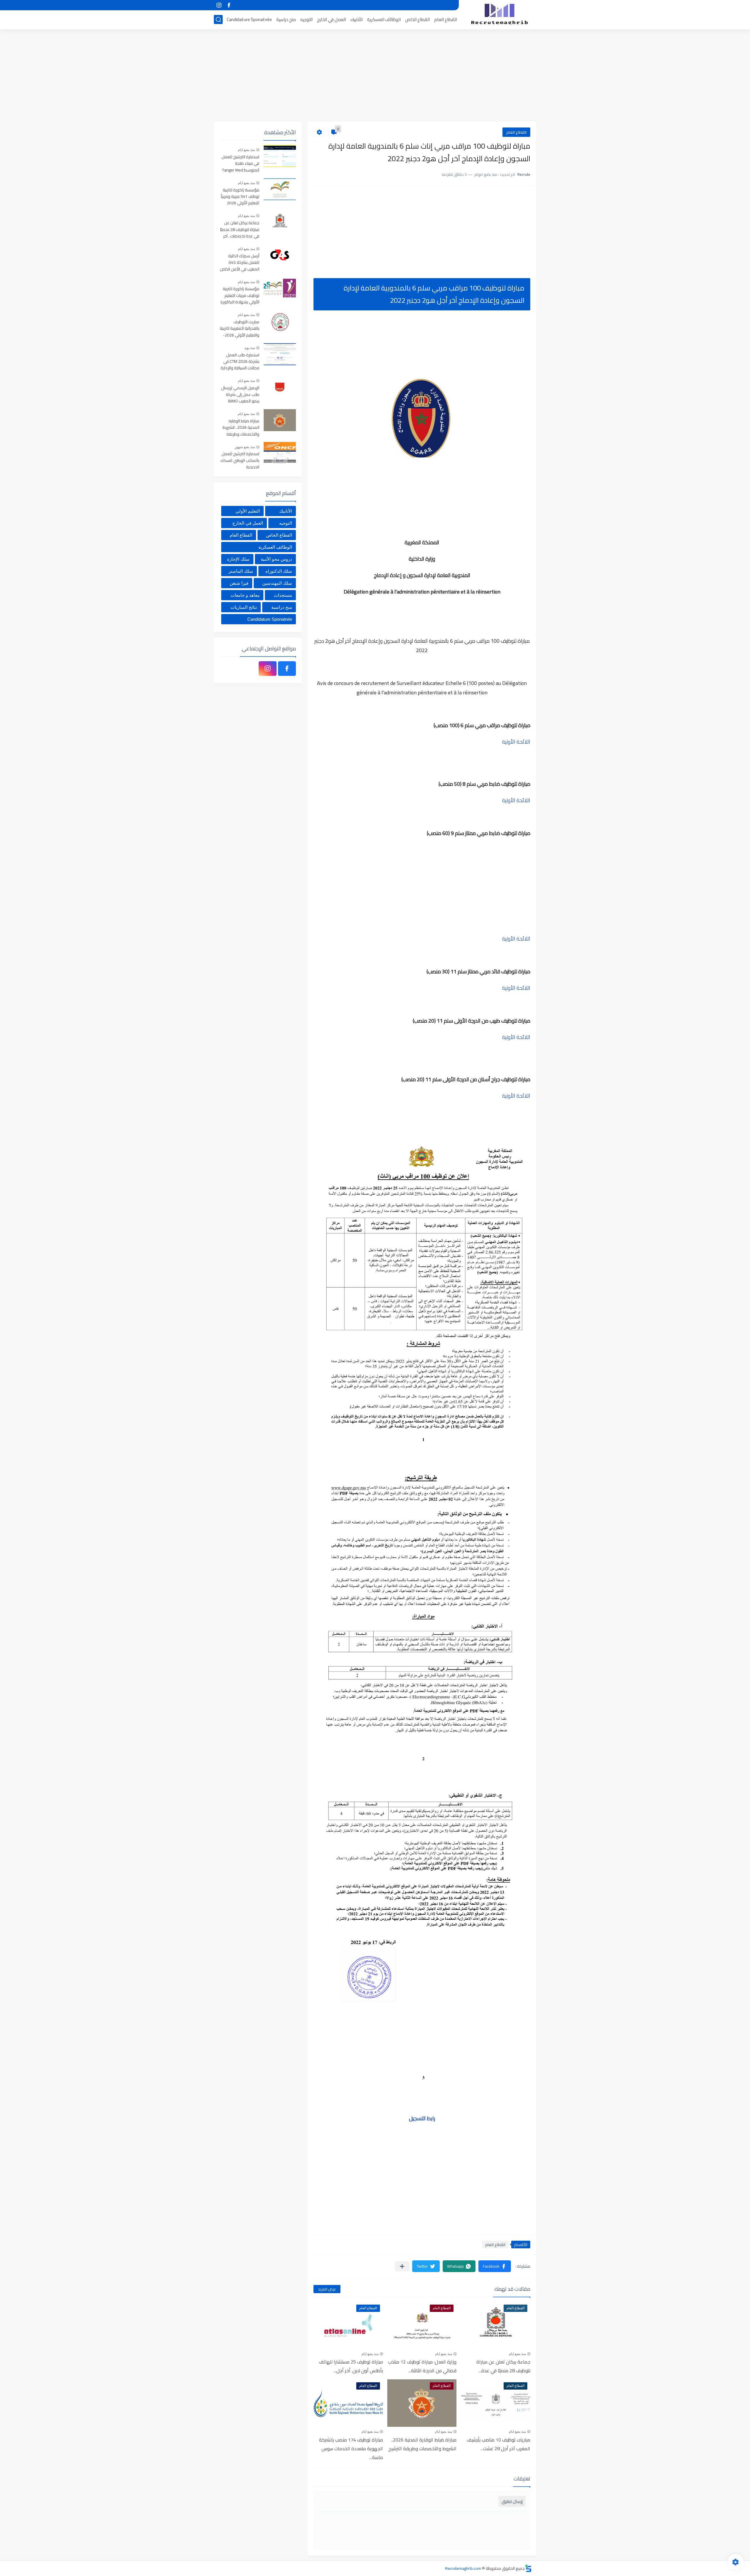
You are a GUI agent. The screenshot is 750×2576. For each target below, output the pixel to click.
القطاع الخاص (417, 19)
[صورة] (280, 156)
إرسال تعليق (512, 2501)
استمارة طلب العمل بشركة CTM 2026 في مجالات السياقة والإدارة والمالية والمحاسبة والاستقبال (240, 362)
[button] (495, 2266)
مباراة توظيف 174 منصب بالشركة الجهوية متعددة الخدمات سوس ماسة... (351, 2449)
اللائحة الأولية (516, 742)
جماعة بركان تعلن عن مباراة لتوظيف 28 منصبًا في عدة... (503, 2366)
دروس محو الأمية (276, 559)
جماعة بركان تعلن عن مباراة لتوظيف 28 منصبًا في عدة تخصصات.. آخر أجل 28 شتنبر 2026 (240, 230)
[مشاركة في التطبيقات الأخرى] (402, 2266)
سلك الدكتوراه (279, 571)
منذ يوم (250, 348)
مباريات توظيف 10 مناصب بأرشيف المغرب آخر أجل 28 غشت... (498, 2444)
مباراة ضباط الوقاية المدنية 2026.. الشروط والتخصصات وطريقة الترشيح (422, 2444)
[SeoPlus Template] (528, 2568)
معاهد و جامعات (245, 595)
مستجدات (283, 595)
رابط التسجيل (422, 2118)
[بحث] (218, 19)
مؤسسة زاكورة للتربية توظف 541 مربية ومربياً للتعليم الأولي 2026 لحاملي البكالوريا (240, 197)
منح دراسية (286, 19)
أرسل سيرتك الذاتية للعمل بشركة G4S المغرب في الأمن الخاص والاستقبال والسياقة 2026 (240, 263)
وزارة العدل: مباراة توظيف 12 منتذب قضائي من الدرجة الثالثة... (422, 2366)
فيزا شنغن (239, 583)
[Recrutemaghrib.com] (500, 14)
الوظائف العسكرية (384, 19)
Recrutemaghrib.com (463, 2568)
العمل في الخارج (331, 19)
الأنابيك (357, 19)
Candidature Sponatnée (249, 19)
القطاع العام (446, 19)
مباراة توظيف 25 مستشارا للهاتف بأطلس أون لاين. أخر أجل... (351, 2366)
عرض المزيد (327, 2289)
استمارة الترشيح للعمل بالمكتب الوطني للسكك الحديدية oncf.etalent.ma (240, 461)
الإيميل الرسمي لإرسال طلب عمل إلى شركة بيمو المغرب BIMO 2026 (240, 395)
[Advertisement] (375, 76)
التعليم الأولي (248, 511)
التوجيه (306, 19)
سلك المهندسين (277, 583)
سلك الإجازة (238, 559)
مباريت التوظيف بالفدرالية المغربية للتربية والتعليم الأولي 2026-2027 (240, 329)
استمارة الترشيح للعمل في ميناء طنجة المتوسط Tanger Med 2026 (240, 164)
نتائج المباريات (244, 607)
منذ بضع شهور (245, 447)
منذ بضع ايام (517, 2354)
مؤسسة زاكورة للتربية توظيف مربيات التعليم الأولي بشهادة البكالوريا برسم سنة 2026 (240, 296)
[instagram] (219, 5)
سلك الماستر (241, 571)
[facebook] (229, 5)
